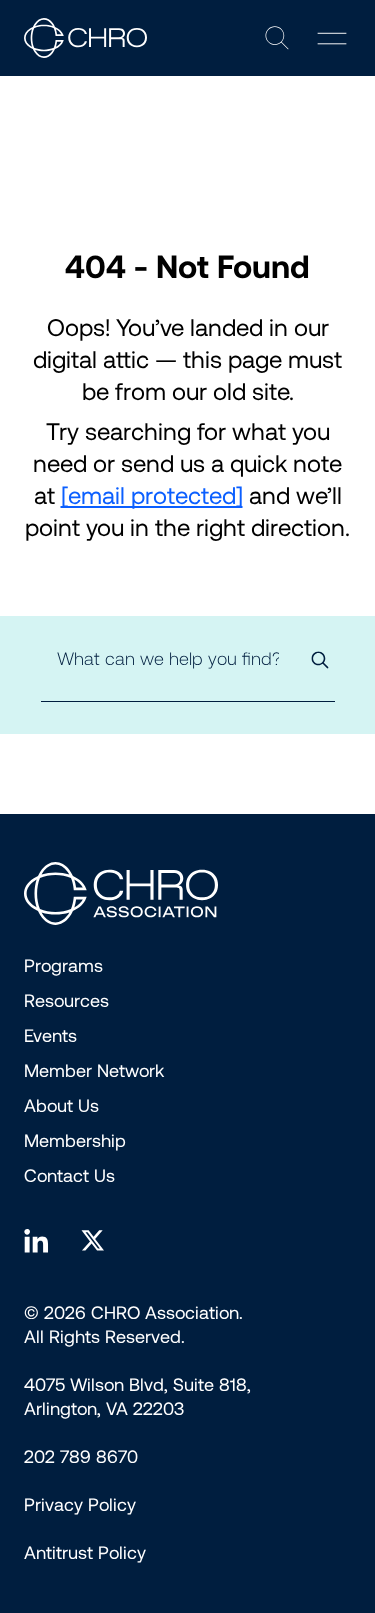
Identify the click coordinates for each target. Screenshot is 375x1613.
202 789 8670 (81, 1457)
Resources (66, 1001)
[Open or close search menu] (277, 38)
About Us (61, 1106)
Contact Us (69, 1176)
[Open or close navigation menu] (332, 38)
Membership (75, 1141)
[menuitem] (80, 1505)
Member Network (94, 1071)
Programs (63, 966)
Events (50, 1036)
